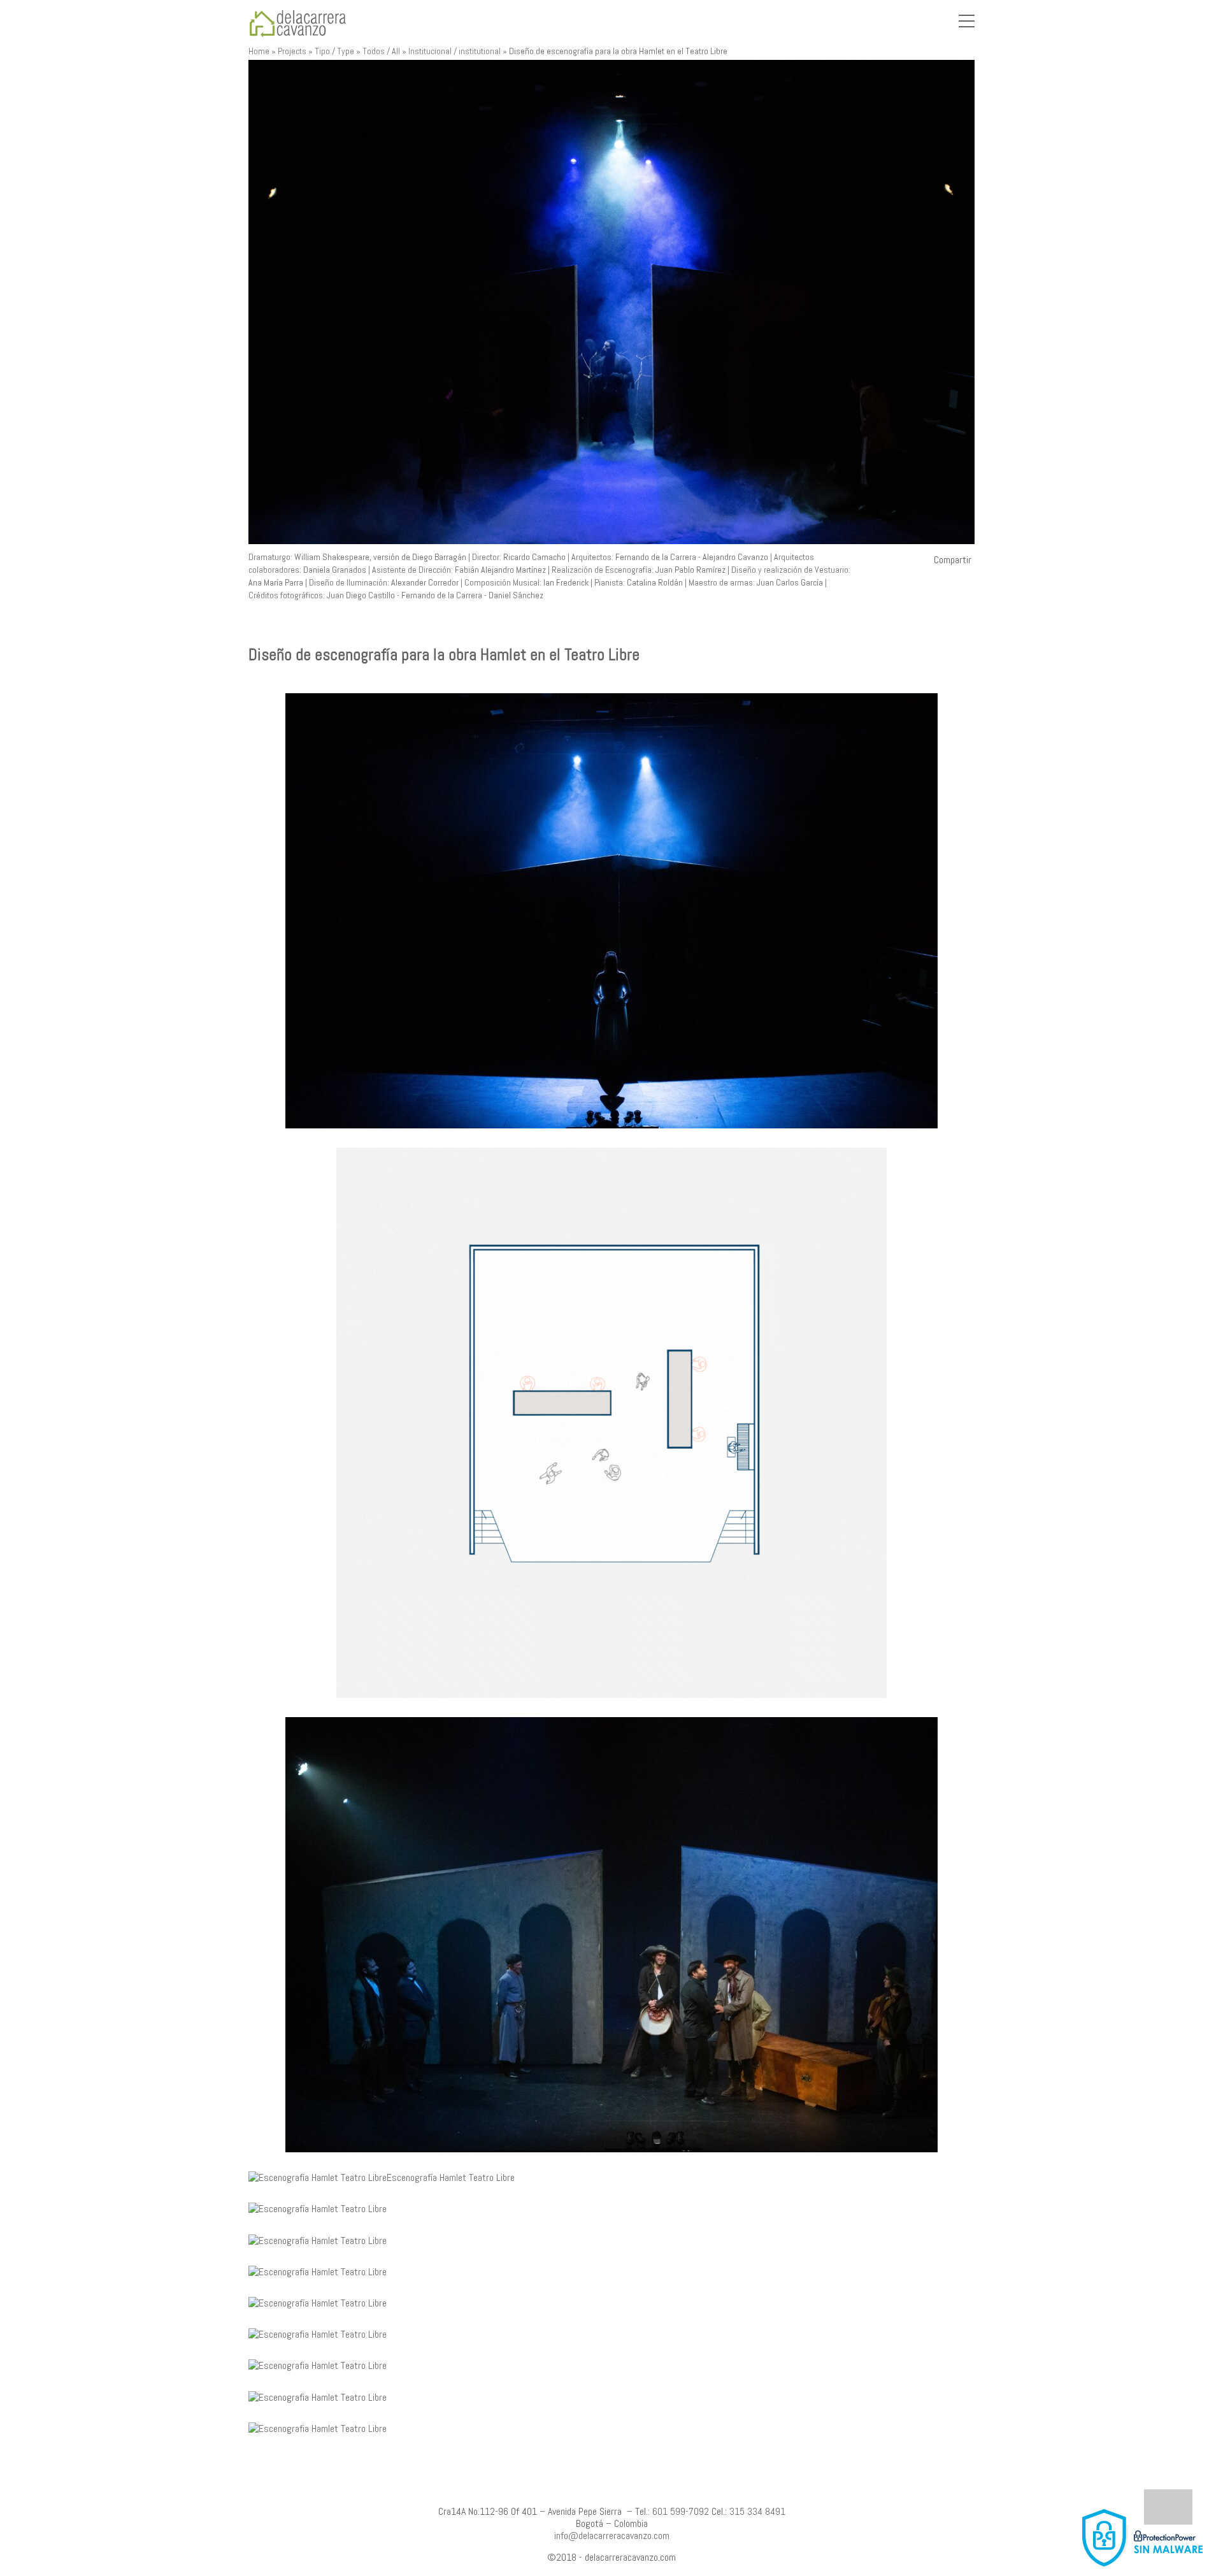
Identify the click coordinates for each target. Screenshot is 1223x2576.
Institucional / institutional (454, 51)
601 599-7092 (681, 2511)
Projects (292, 51)
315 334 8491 (757, 2511)
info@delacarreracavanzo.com (612, 2536)
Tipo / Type (334, 51)
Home (259, 51)
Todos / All (381, 51)
